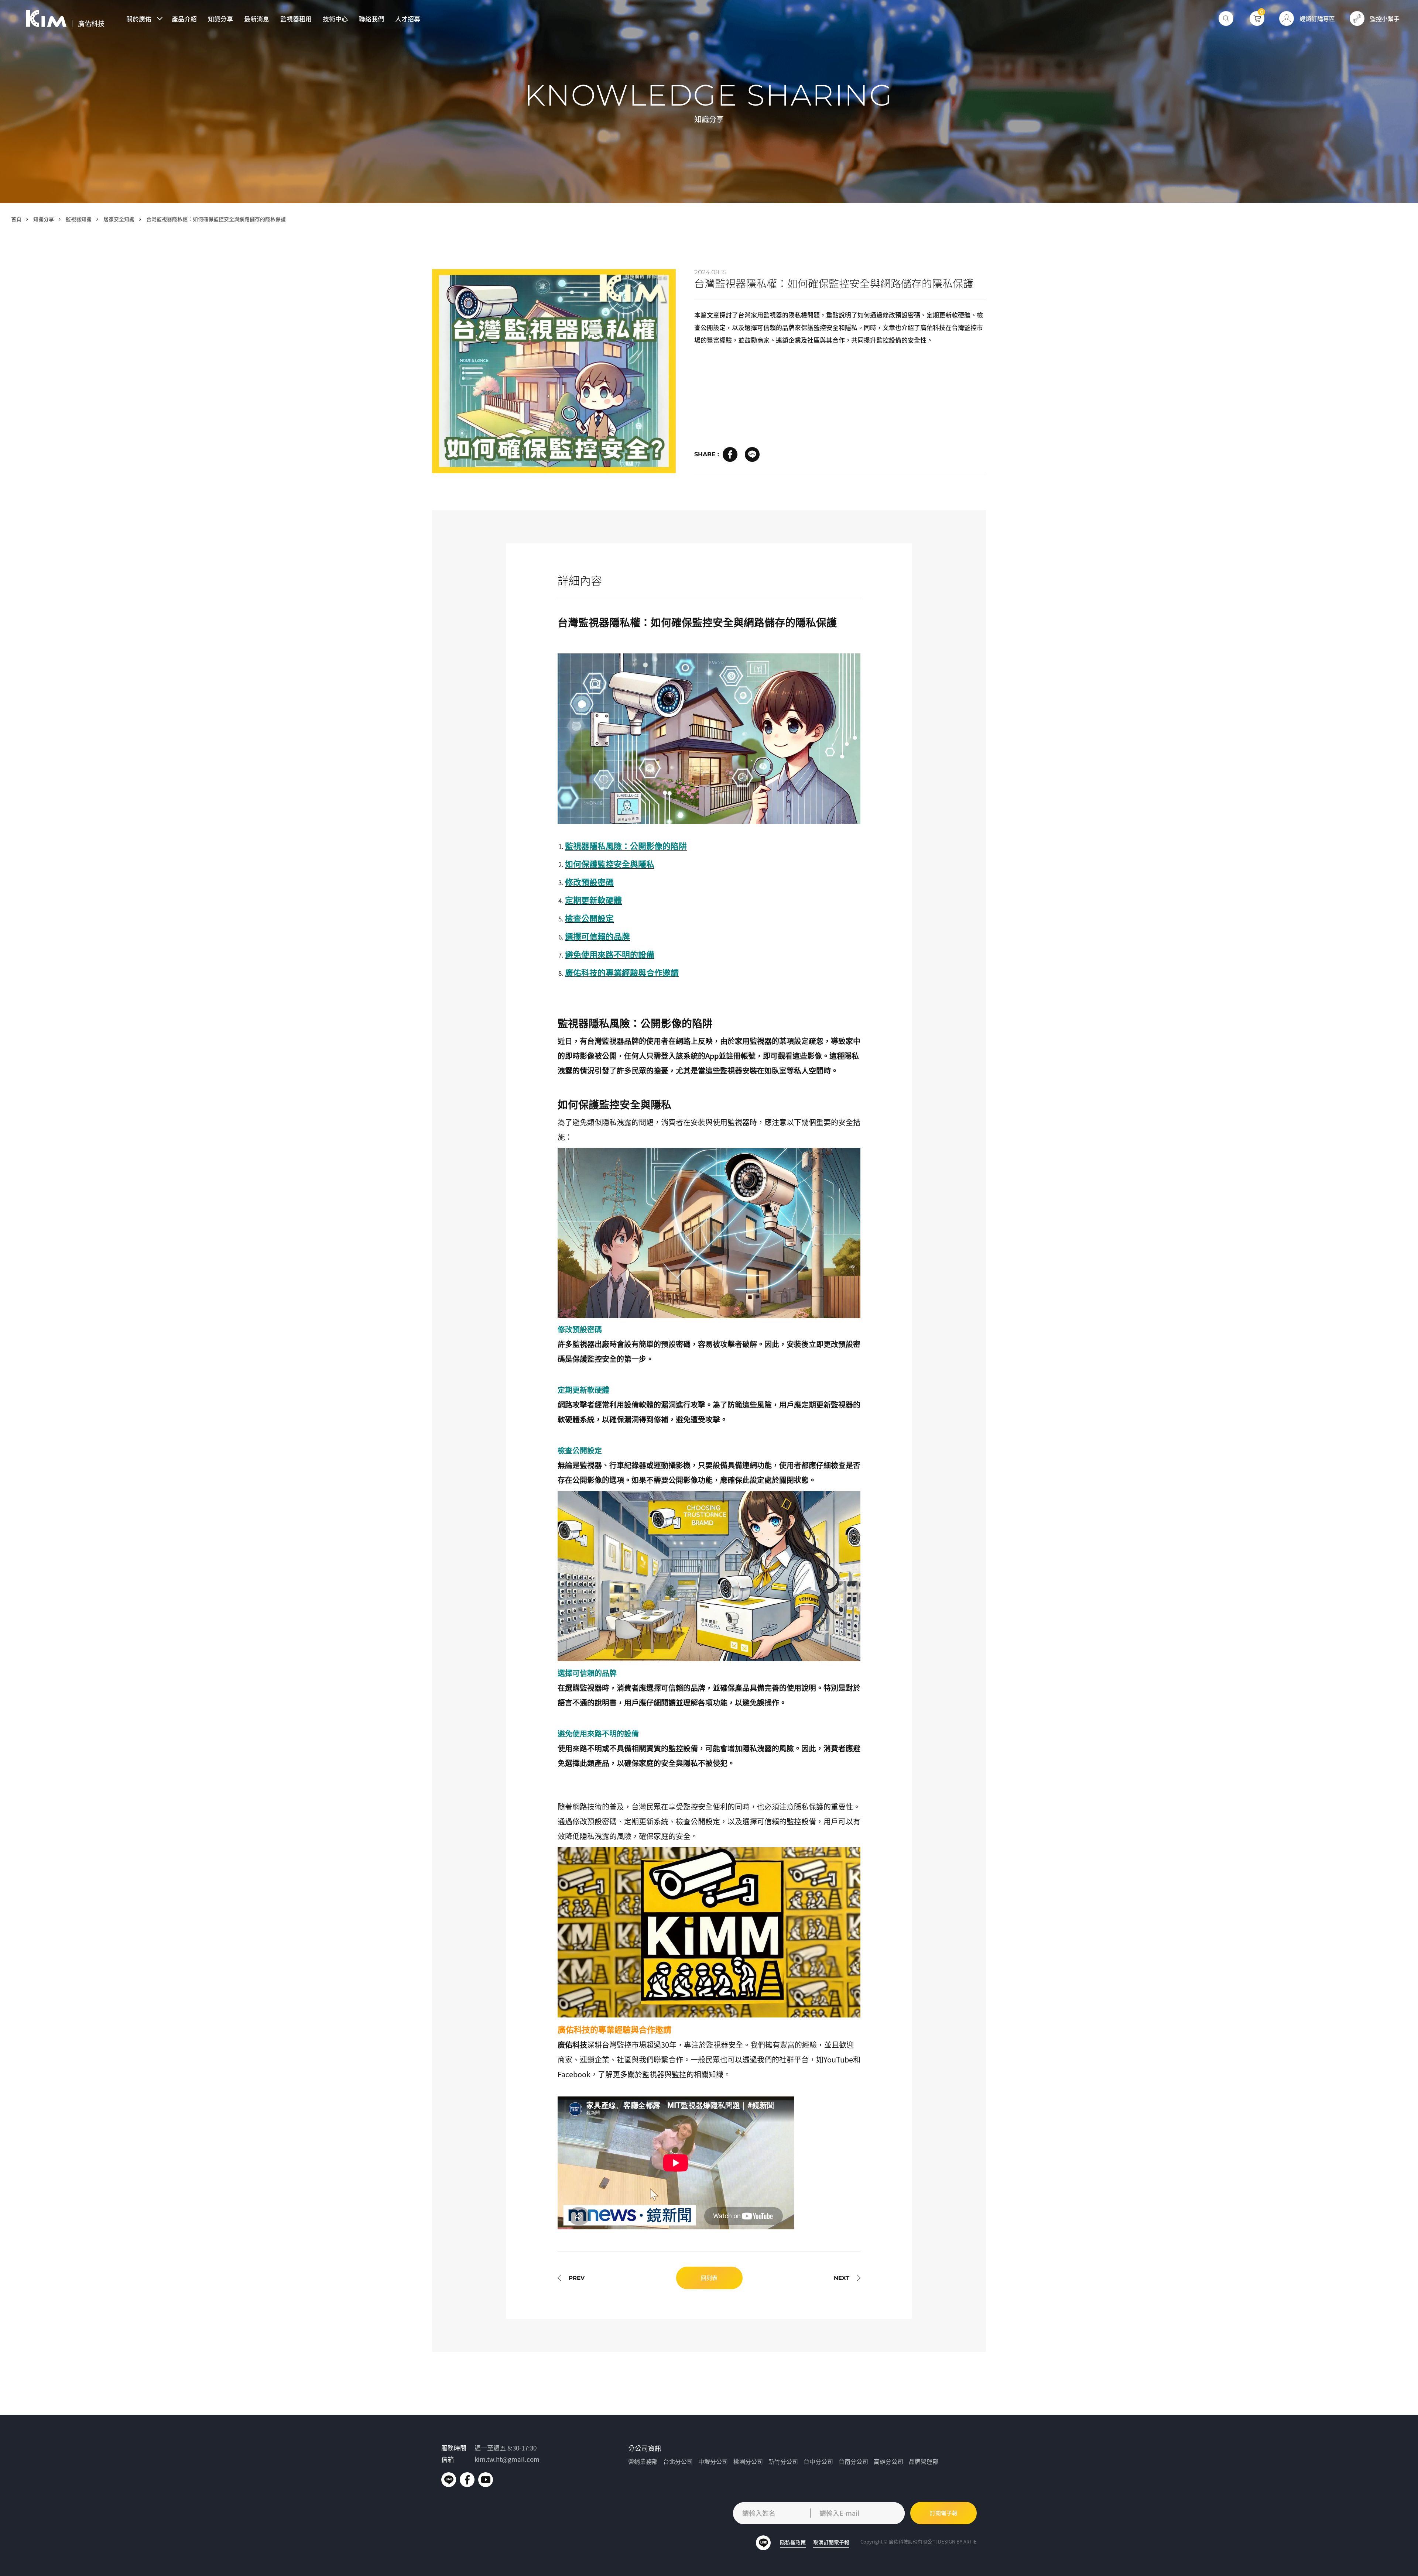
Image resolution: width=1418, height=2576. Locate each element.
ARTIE (970, 2541)
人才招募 (408, 19)
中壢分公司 (713, 2461)
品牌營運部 (924, 2461)
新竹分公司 (783, 2461)
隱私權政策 (793, 2542)
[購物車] (1257, 18)
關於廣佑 (139, 19)
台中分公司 (818, 2461)
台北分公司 (678, 2461)
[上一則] (571, 2278)
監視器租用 (296, 19)
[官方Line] (449, 2480)
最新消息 (257, 19)
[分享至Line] (752, 454)
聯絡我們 (371, 19)
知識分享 (220, 19)
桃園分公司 (748, 2461)
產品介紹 (184, 19)
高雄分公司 (888, 2461)
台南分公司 (853, 2461)
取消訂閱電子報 (831, 2542)
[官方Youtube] (486, 2480)
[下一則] (847, 2278)
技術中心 (335, 19)
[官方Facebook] (467, 2480)
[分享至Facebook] (730, 454)
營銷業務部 (643, 2461)
